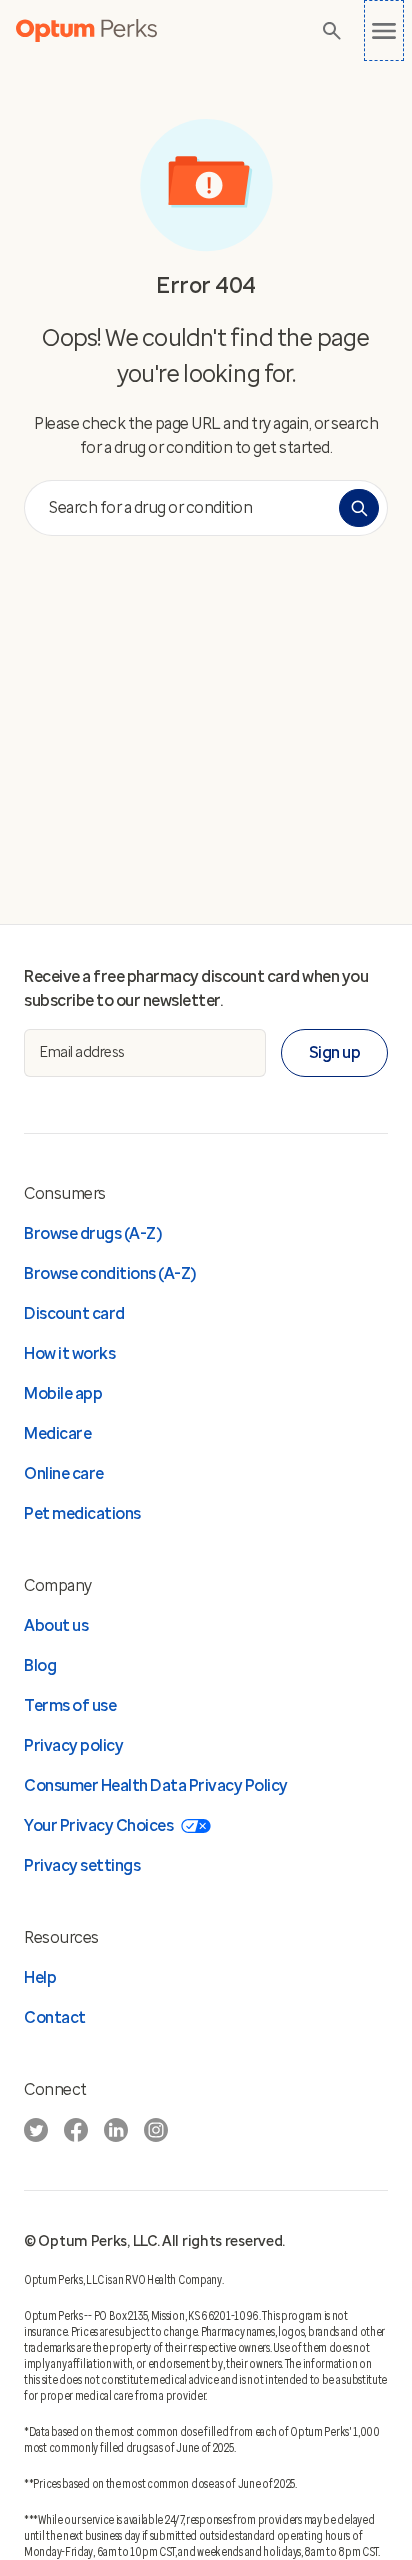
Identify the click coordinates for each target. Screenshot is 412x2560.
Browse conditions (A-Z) (110, 1273)
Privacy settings (82, 1865)
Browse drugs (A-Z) (92, 1233)
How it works (69, 1353)
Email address (82, 1052)
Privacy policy (73, 1745)
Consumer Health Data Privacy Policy (156, 1785)
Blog (40, 1665)
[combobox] (186, 508)
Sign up (335, 1052)
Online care (64, 1473)
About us (56, 1625)
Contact (55, 2017)
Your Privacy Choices (98, 1825)
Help (40, 1977)
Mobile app (63, 1393)
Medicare (57, 1433)
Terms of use (70, 1705)
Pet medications (82, 1513)
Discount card (74, 1313)
